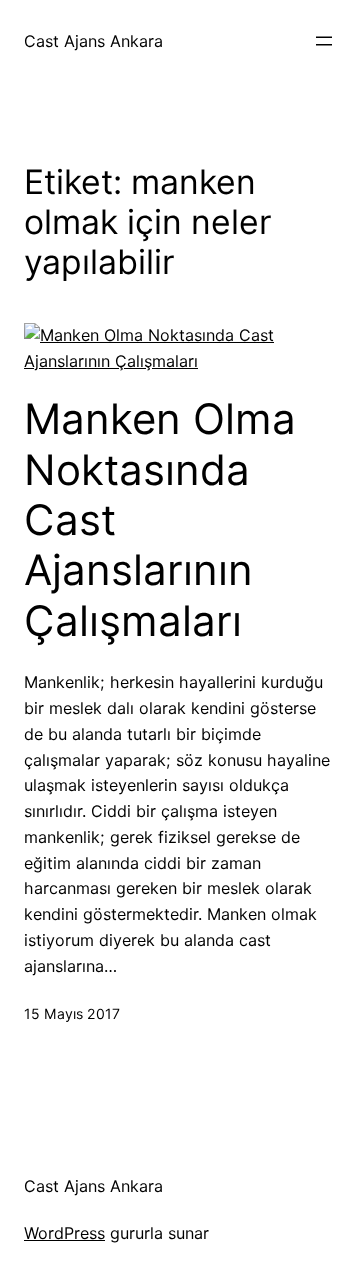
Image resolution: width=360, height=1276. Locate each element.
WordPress (64, 1233)
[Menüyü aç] (324, 41)
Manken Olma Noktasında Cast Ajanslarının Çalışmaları (160, 520)
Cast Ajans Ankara (93, 41)
